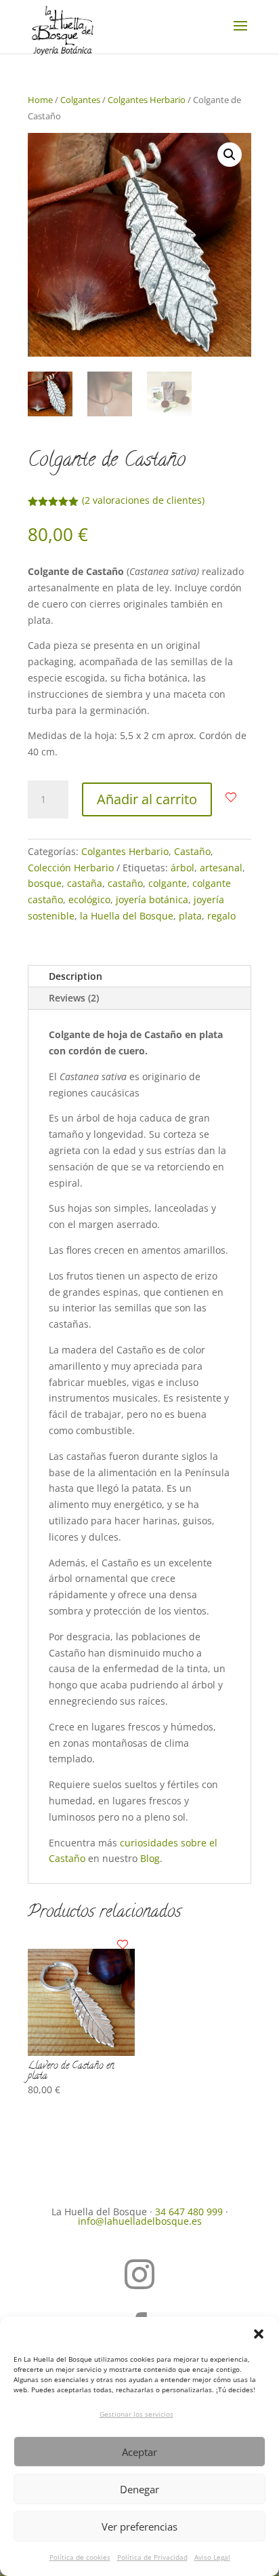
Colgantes (80, 100)
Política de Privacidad (152, 2557)
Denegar (139, 2489)
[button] (259, 2334)
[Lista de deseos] (231, 797)
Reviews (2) (74, 998)
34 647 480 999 (189, 2212)
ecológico (89, 899)
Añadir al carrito (147, 799)
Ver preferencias (139, 2527)
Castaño (192, 851)
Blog (150, 1858)
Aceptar (139, 2452)
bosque (45, 883)
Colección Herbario (71, 868)
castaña (85, 883)
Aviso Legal (212, 2557)
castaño (125, 883)
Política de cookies (80, 2557)
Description (76, 976)
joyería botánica (152, 899)
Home (40, 100)
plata (190, 916)
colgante (168, 883)
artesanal (221, 868)
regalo (221, 916)
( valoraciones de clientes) (143, 500)
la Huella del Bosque (127, 916)
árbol (183, 868)
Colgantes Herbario (147, 100)
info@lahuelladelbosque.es (140, 2221)
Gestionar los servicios (136, 2414)
